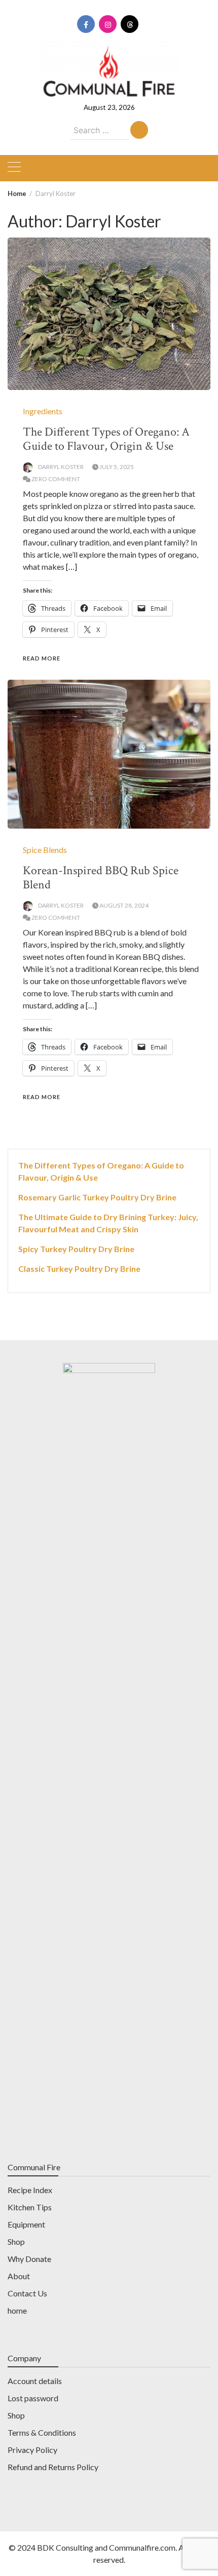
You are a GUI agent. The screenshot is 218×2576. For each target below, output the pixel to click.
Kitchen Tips (30, 2207)
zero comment (56, 479)
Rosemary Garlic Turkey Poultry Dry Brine (97, 1197)
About (19, 2276)
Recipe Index (30, 2190)
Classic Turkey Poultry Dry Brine (79, 1269)
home (17, 2310)
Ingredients (43, 411)
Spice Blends (45, 850)
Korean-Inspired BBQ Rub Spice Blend (101, 877)
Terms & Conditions (42, 2432)
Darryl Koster (61, 467)
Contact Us (27, 2293)
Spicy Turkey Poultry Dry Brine (76, 1249)
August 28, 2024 (124, 905)
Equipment (26, 2224)
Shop (16, 2241)
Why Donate (29, 2259)
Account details (35, 2381)
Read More (42, 658)
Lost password (33, 2398)
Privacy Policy (32, 2450)
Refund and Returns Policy (53, 2467)
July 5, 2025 (117, 467)
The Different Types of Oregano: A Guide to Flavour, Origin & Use (106, 439)
